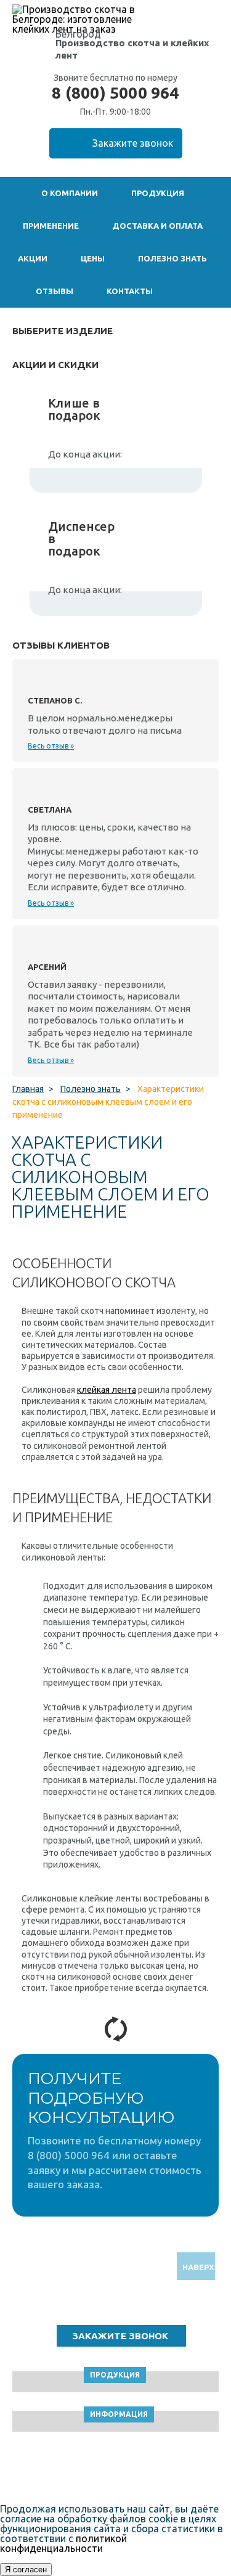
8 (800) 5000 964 (115, 93)
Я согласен (26, 2570)
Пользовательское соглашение (115, 2470)
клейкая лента (107, 1390)
